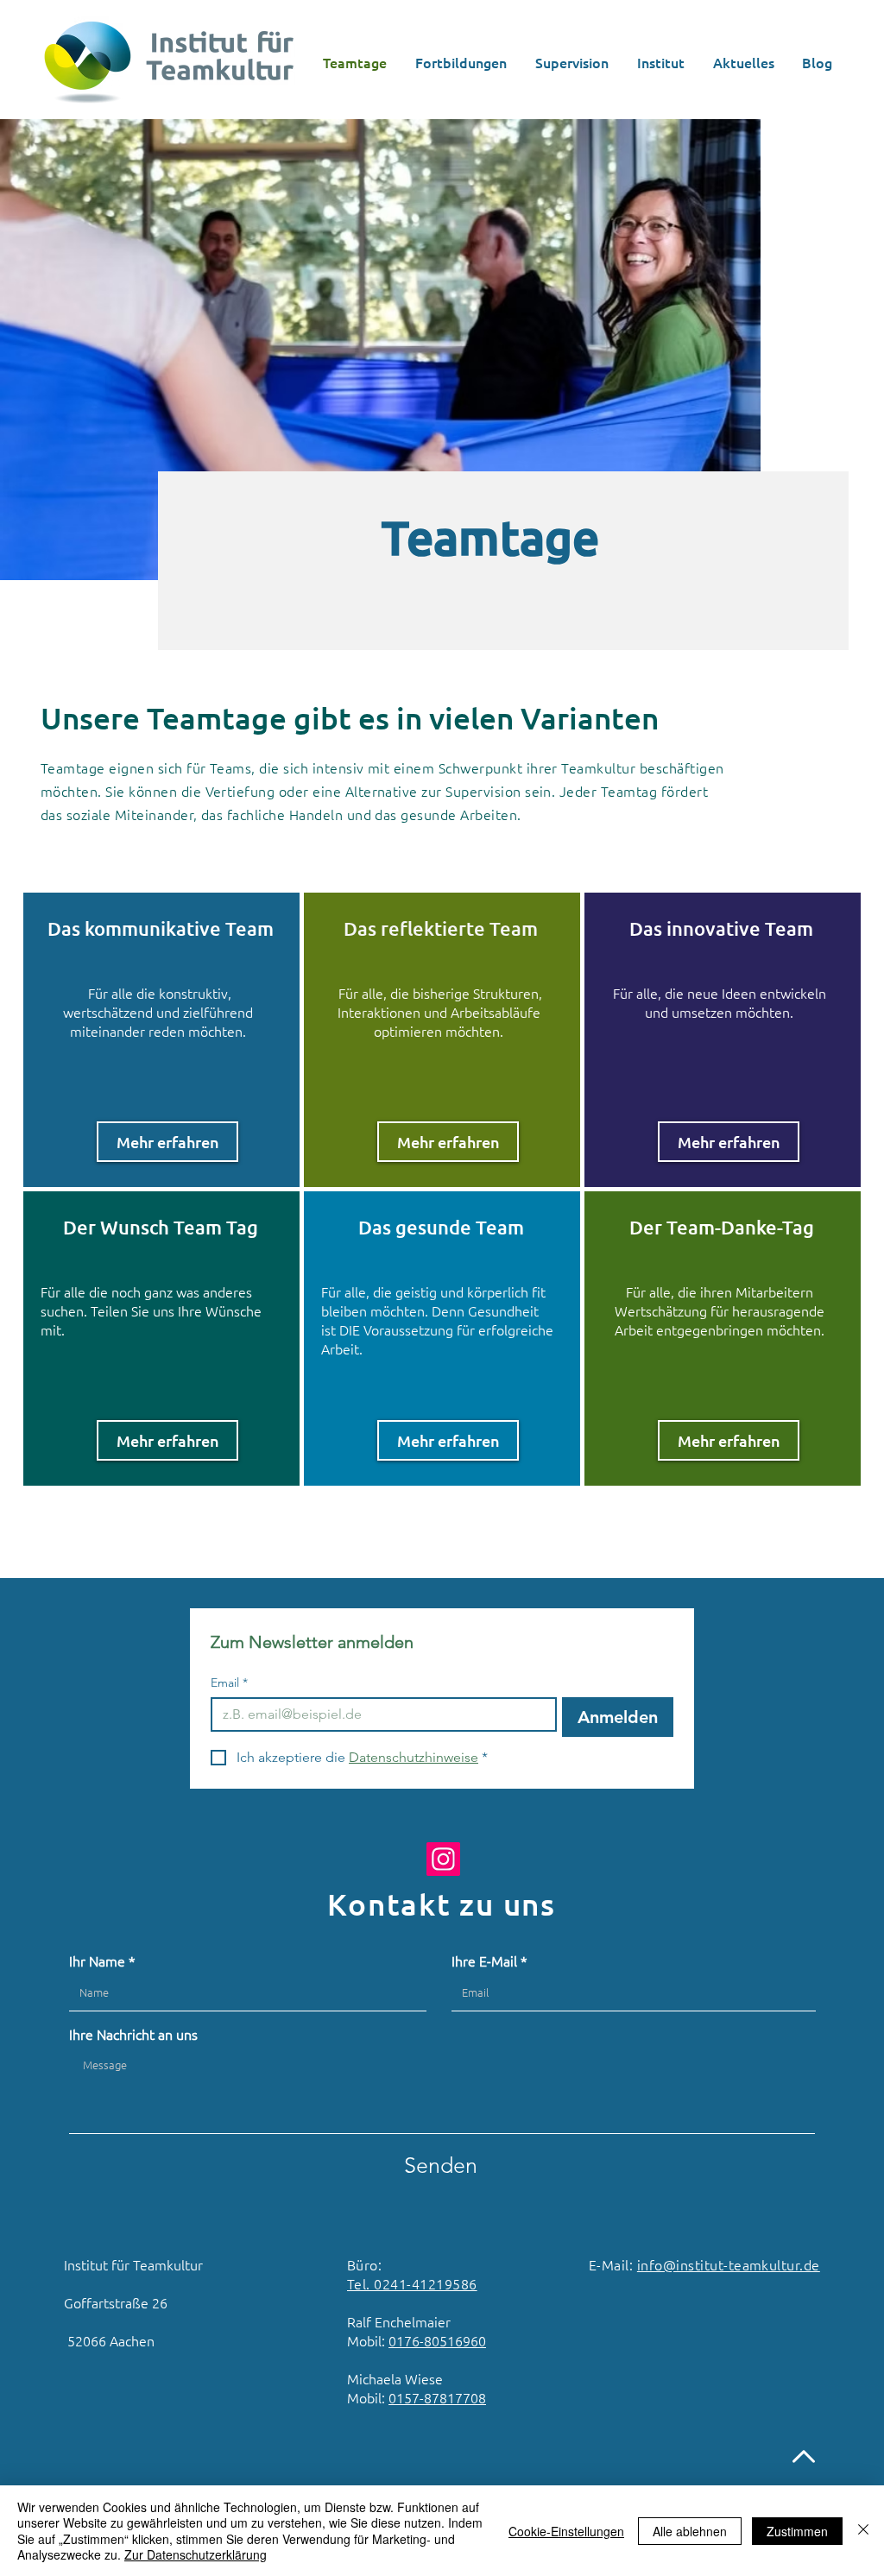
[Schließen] (863, 2531)
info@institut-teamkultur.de (729, 2264)
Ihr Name (97, 1960)
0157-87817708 (437, 2397)
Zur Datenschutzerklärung (196, 2554)
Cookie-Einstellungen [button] (566, 2531)
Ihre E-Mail (484, 1960)
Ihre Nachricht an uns (133, 2034)
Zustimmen (797, 2531)
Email (229, 1683)
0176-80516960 (437, 2340)
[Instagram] (443, 1859)
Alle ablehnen (690, 2531)
